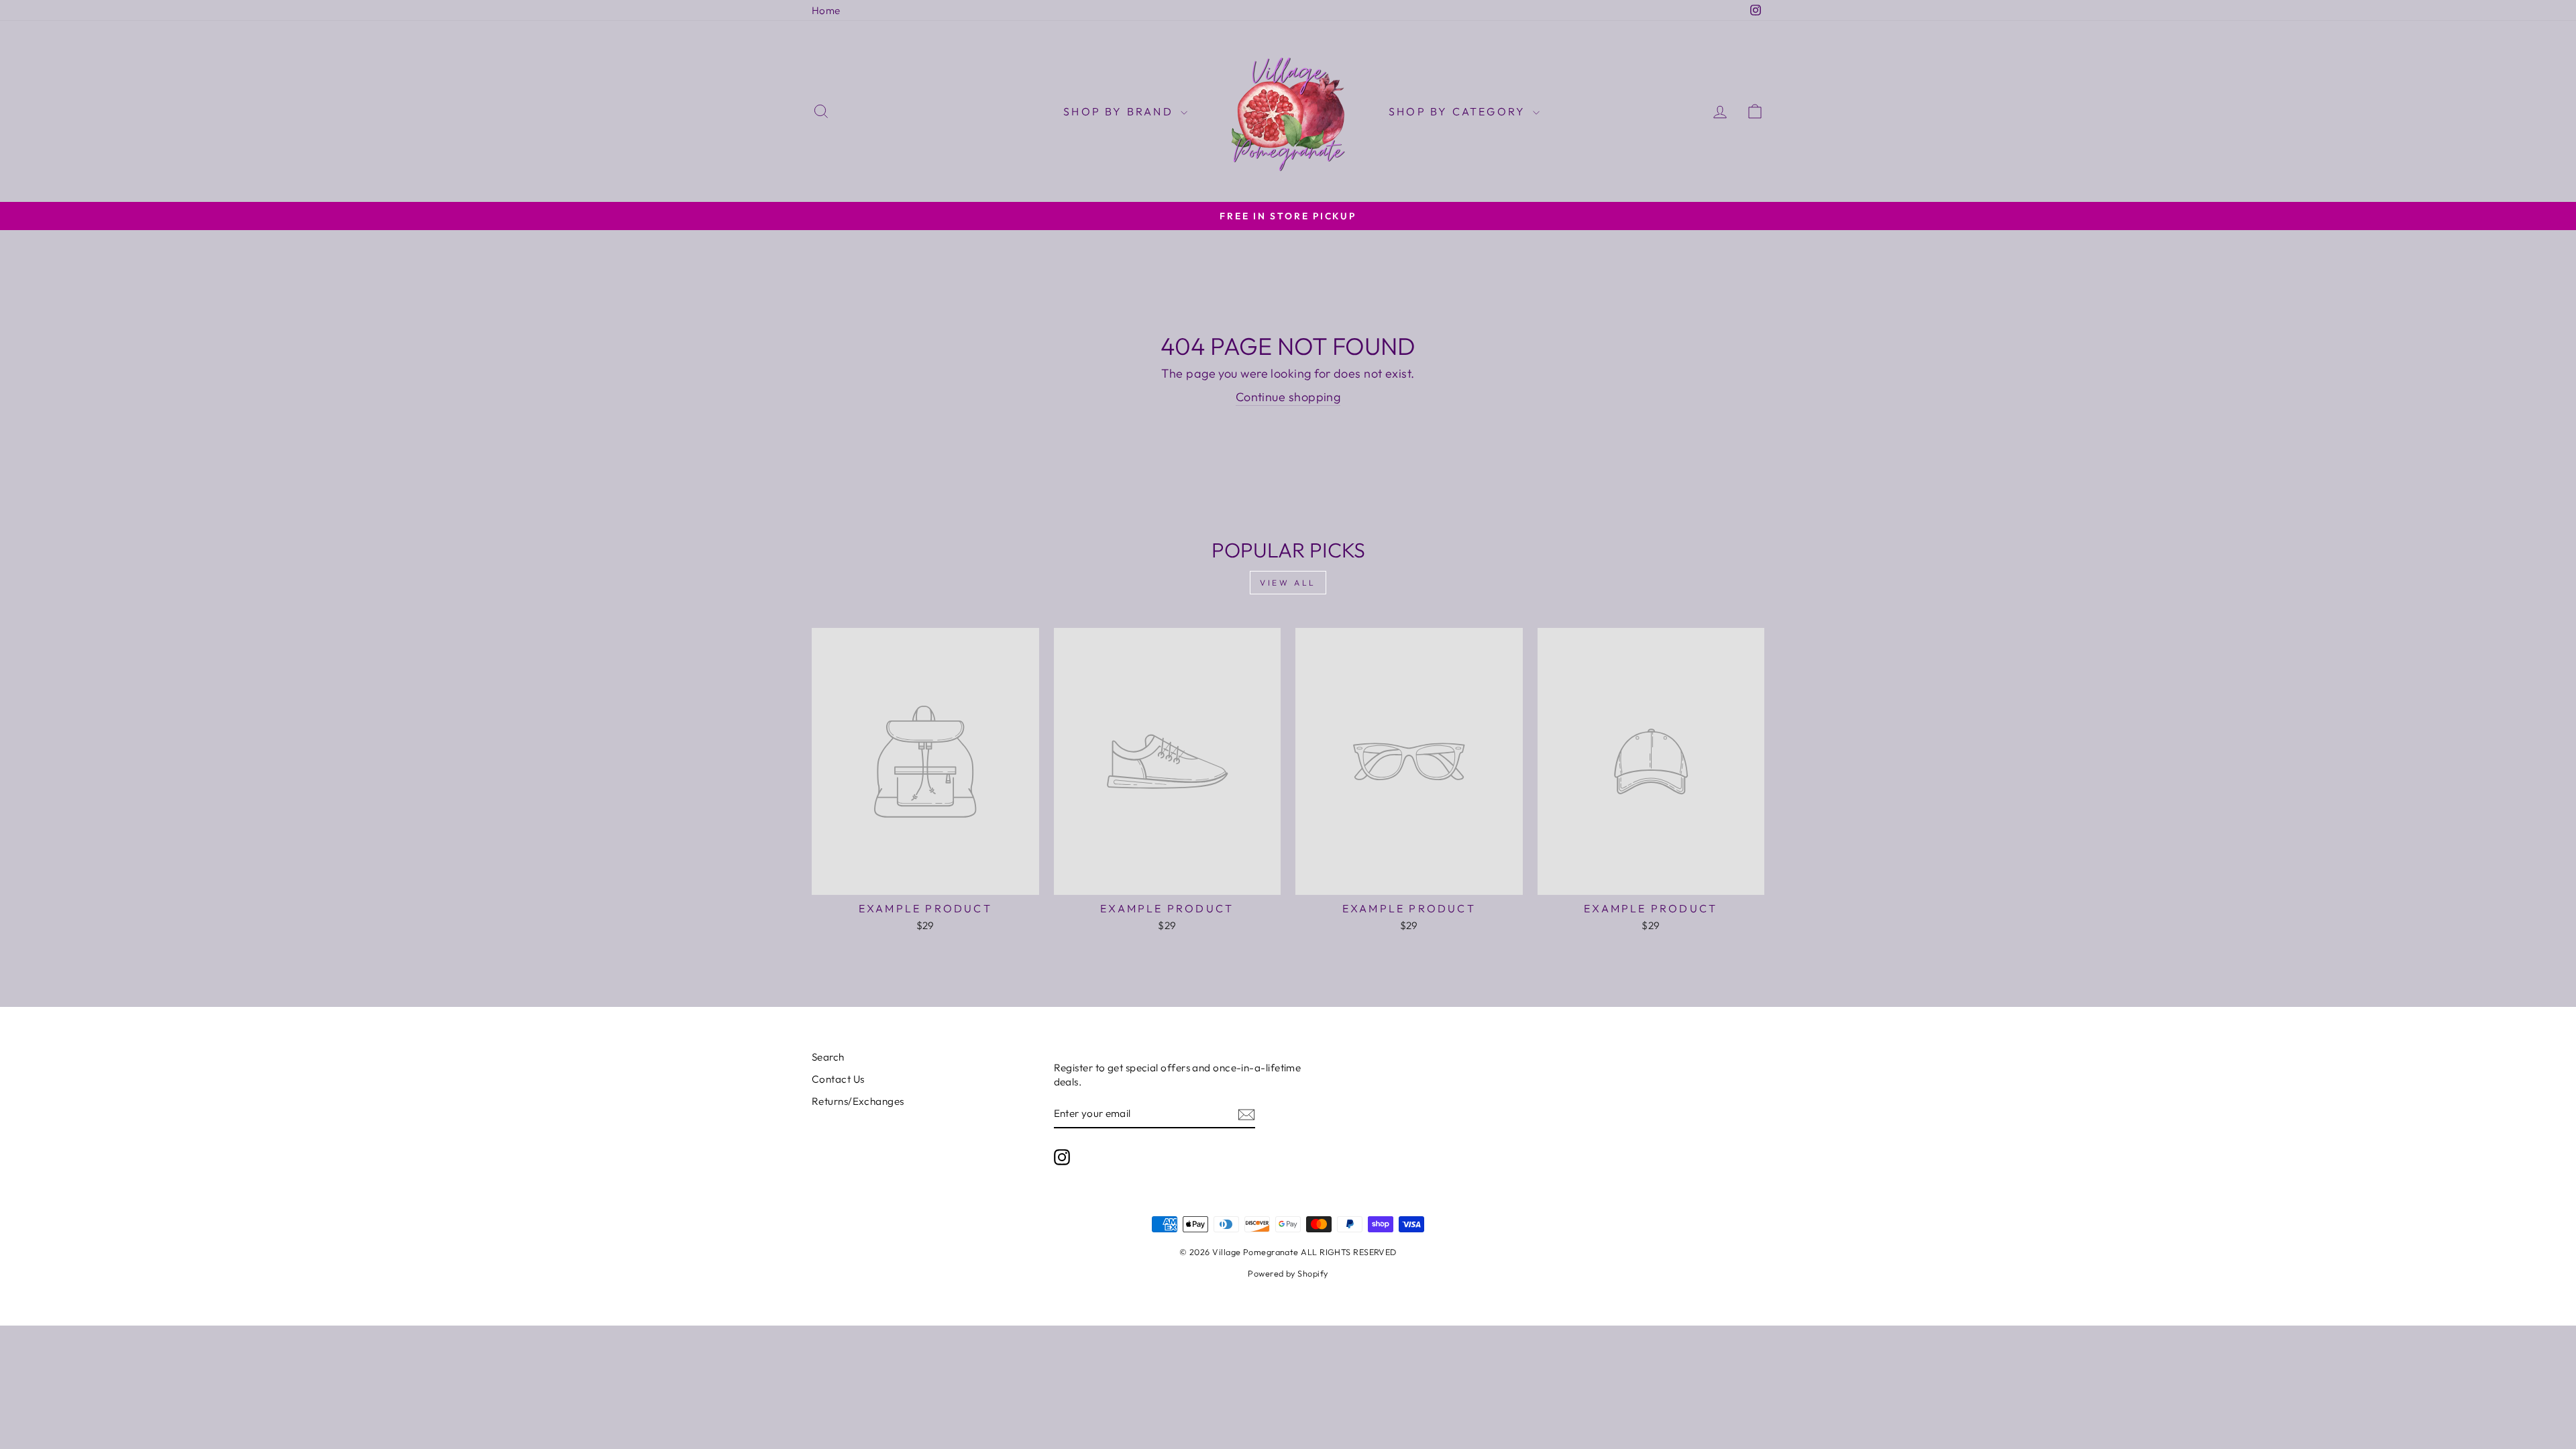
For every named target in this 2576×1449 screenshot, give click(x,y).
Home (826, 10)
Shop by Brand (1120, 111)
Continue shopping (1288, 397)
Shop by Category (1459, 111)
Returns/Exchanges (858, 1101)
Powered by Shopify (1288, 1273)
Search (828, 1057)
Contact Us (838, 1079)
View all (1288, 583)
